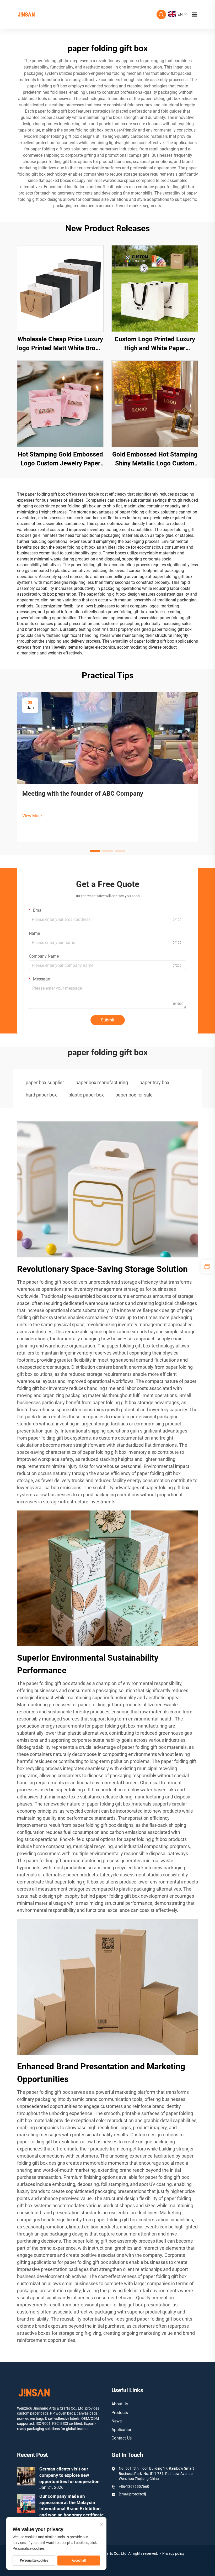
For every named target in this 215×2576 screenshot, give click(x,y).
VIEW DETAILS (60, 288)
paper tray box (154, 1082)
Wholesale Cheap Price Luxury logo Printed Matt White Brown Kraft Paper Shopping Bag (60, 344)
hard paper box (41, 1095)
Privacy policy (173, 2553)
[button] (95, 851)
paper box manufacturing (102, 1082)
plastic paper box (86, 1095)
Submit (108, 1020)
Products (120, 2413)
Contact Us (122, 2438)
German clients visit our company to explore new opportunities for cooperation (69, 2475)
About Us (120, 2404)
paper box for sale (134, 1095)
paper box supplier (45, 1082)
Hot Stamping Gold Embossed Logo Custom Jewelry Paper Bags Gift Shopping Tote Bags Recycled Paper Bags (60, 459)
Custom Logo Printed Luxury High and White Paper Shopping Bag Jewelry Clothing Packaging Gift (155, 344)
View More (32, 816)
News (117, 2421)
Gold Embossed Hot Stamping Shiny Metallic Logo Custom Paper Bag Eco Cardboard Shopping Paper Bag (155, 459)
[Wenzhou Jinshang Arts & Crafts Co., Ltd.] (26, 14)
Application (122, 2430)
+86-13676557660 (134, 2486)
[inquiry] (207, 1267)
